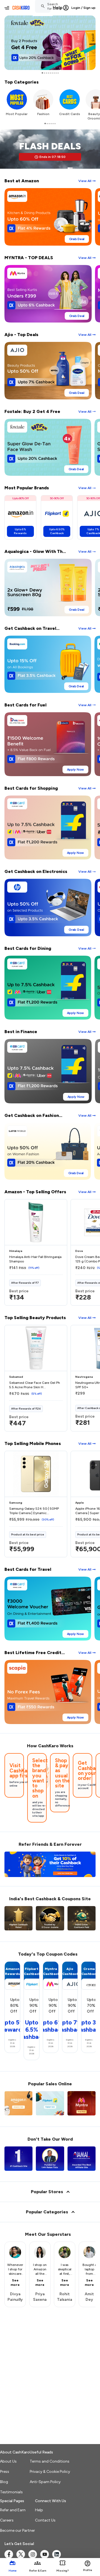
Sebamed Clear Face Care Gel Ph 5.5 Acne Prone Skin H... (35, 1385)
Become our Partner (17, 2530)
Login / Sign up (83, 8)
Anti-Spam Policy (45, 2482)
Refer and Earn (13, 2510)
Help (58, 8)
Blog (4, 2482)
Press (5, 2472)
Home (13, 2571)
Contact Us (45, 2520)
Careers (7, 2520)
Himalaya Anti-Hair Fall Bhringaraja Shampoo (35, 1259)
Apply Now (75, 770)
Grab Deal (77, 239)
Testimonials (11, 2492)
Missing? (62, 2571)
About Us (8, 2461)
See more (15, 2283)
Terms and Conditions (50, 2461)
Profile (88, 2570)
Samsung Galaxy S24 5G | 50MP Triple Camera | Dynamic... (34, 1511)
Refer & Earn (38, 2571)
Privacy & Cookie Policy (50, 2472)
